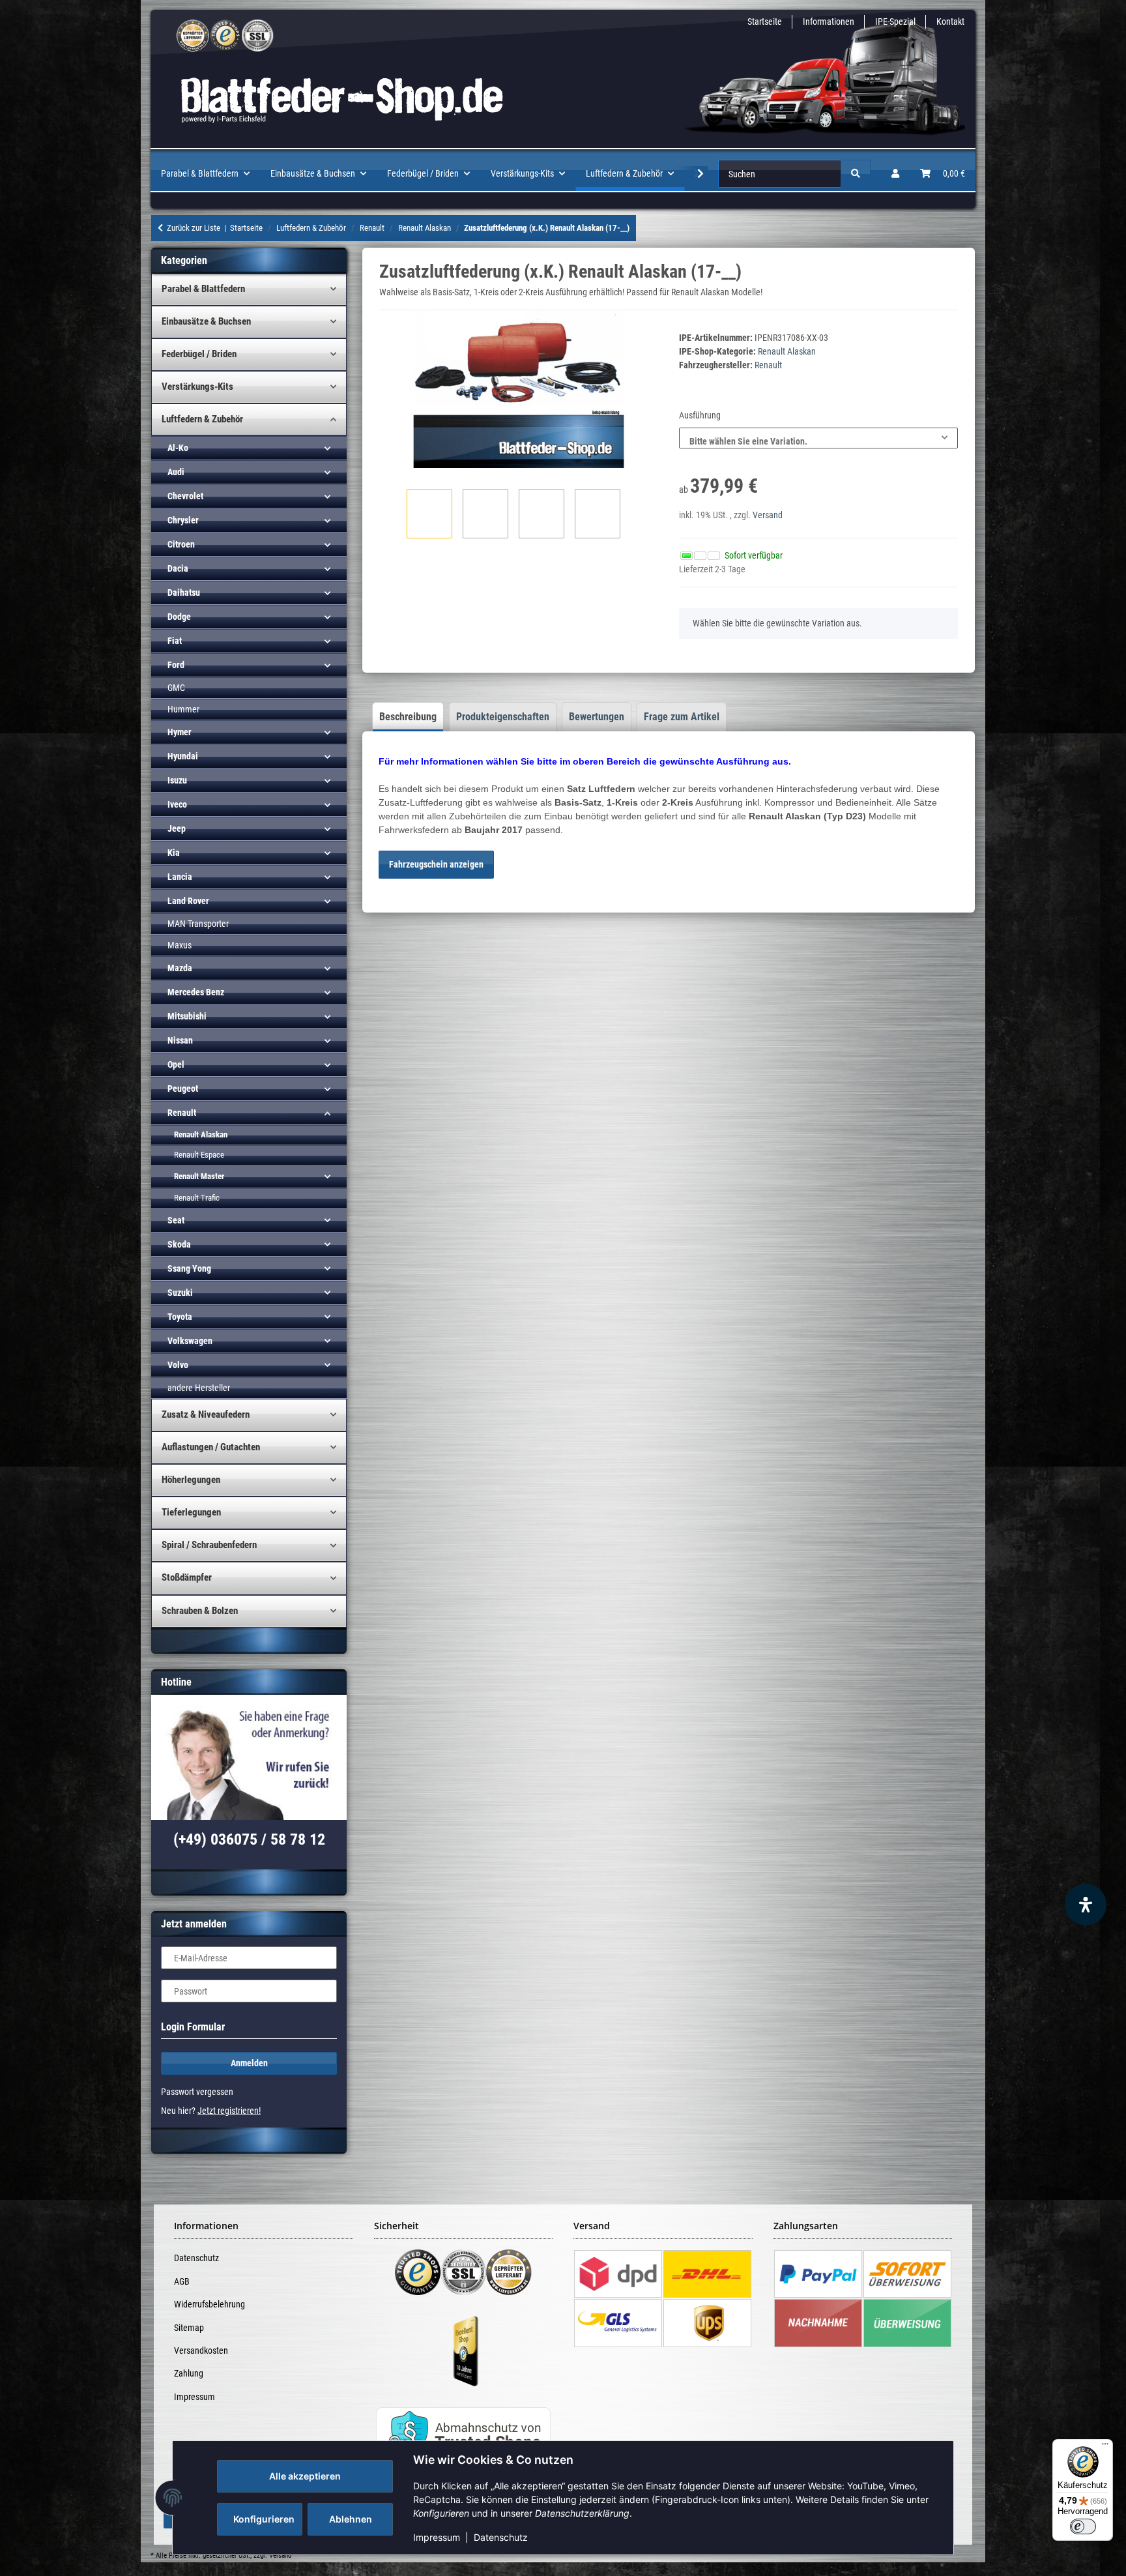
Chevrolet (185, 496)
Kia (174, 853)
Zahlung (189, 2373)
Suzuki (180, 1293)
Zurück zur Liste (194, 228)
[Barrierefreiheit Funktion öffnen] (1086, 1905)
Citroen (181, 544)
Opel (176, 1064)
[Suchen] (856, 174)
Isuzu (177, 780)
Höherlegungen (191, 1480)
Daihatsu (184, 593)
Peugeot (183, 1089)
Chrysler (183, 520)
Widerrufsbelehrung (209, 2304)
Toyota (180, 1317)
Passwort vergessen (197, 2092)
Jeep (177, 828)
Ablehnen (351, 2519)
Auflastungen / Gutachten (211, 1447)
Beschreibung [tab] (408, 717)
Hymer (180, 732)
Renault (182, 1113)
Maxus (180, 945)
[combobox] (818, 438)
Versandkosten (201, 2350)
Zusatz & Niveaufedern (206, 1414)
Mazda (180, 968)
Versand (768, 515)
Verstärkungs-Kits (197, 387)
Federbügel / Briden (199, 354)
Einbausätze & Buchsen (206, 321)
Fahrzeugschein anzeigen (436, 864)
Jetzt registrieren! (229, 2111)
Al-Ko (178, 448)
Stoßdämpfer (187, 1577)
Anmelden (249, 2063)
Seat (176, 1220)
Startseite (765, 22)
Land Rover (188, 901)
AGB (182, 2281)
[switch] (1083, 2526)
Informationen (829, 22)
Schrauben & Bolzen (200, 1611)
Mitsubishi (187, 1016)
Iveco (177, 804)
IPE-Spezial (895, 22)
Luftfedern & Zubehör (202, 419)
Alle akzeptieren (305, 2476)
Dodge (179, 617)
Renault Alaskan (787, 351)
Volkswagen (190, 1341)
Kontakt (950, 22)
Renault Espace (199, 1155)
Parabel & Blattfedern (203, 289)
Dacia (178, 568)
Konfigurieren (264, 2519)
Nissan (180, 1040)
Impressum (437, 2537)
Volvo (178, 1365)
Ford (176, 665)
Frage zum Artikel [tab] (682, 717)
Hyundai (183, 756)
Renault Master (199, 1176)
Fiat (175, 641)
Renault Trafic (197, 1198)
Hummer (183, 709)
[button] (895, 174)
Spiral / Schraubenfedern (209, 1545)
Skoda (179, 1244)
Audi (176, 472)
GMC (176, 688)
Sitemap (189, 2328)
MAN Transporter (198, 924)
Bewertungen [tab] (597, 717)
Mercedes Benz (196, 992)
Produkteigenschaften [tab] (503, 717)
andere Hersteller (199, 1388)
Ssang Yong (189, 1268)
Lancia (180, 877)
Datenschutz (501, 2537)
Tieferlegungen (191, 1512)
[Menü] (1105, 2447)
